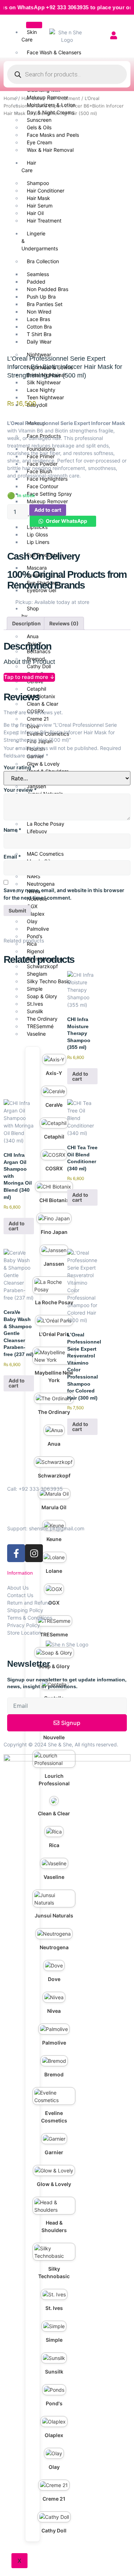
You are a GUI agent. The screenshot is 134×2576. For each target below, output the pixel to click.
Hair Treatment (63, 98)
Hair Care (32, 98)
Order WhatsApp (66, 521)
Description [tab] (26, 623)
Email (12, 857)
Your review (20, 790)
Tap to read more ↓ (29, 677)
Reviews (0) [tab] (64, 623)
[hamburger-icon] (34, 25)
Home (10, 98)
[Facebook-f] (16, 1553)
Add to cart (48, 510)
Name (13, 830)
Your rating (19, 767)
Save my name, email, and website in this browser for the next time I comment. (64, 894)
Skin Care (29, 36)
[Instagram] (34, 1553)
